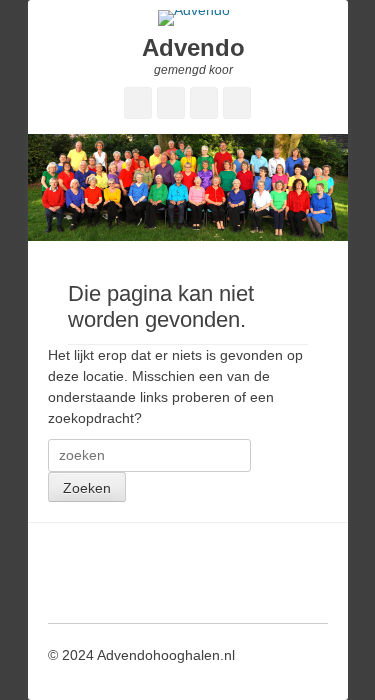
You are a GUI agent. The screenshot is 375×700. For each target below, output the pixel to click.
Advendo (193, 47)
